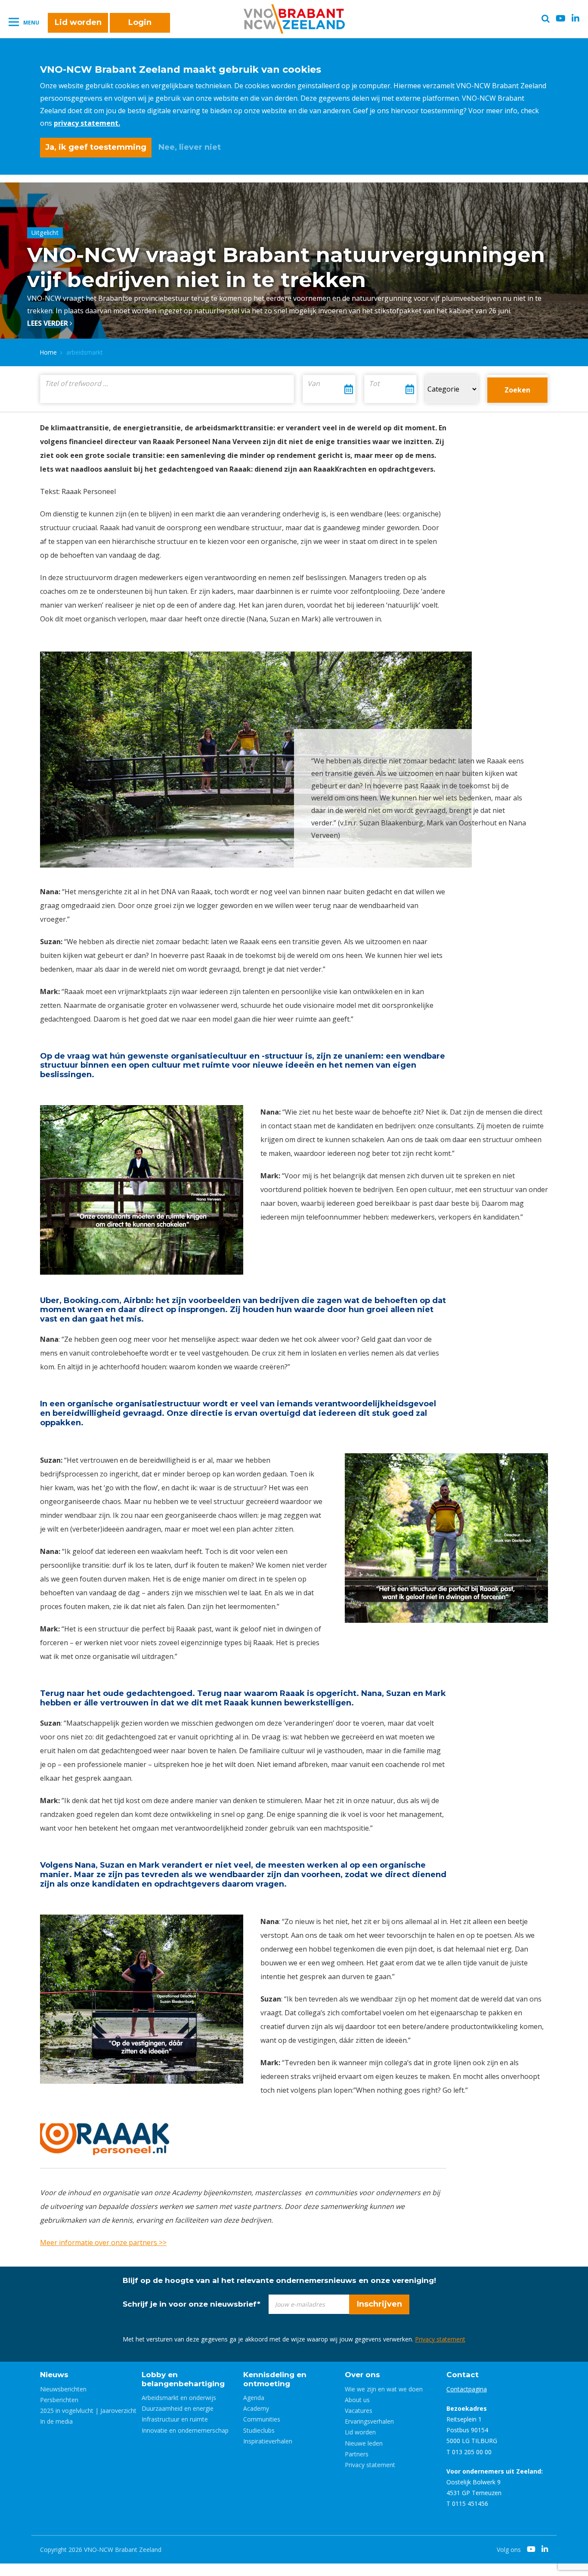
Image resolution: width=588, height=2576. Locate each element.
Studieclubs (259, 2430)
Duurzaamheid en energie (178, 2408)
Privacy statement (440, 2339)
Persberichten (59, 2400)
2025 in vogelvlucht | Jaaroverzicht (88, 2411)
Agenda (254, 2398)
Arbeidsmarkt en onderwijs (179, 2398)
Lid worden (78, 22)
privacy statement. (87, 123)
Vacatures (359, 2411)
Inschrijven (379, 2304)
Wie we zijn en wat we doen (384, 2389)
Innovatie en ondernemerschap (185, 2430)
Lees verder (48, 323)
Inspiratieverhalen (268, 2441)
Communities (262, 2419)
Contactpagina (467, 2389)
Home (48, 352)
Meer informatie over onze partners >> (103, 2242)
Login (140, 22)
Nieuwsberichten (63, 2389)
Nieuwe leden (364, 2443)
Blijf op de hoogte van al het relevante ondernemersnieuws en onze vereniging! (279, 2280)
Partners (357, 2454)
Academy (256, 2408)
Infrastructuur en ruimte (175, 2419)
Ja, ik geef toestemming (96, 147)
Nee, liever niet (190, 147)
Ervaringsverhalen (369, 2421)
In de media (56, 2421)
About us (357, 2400)
